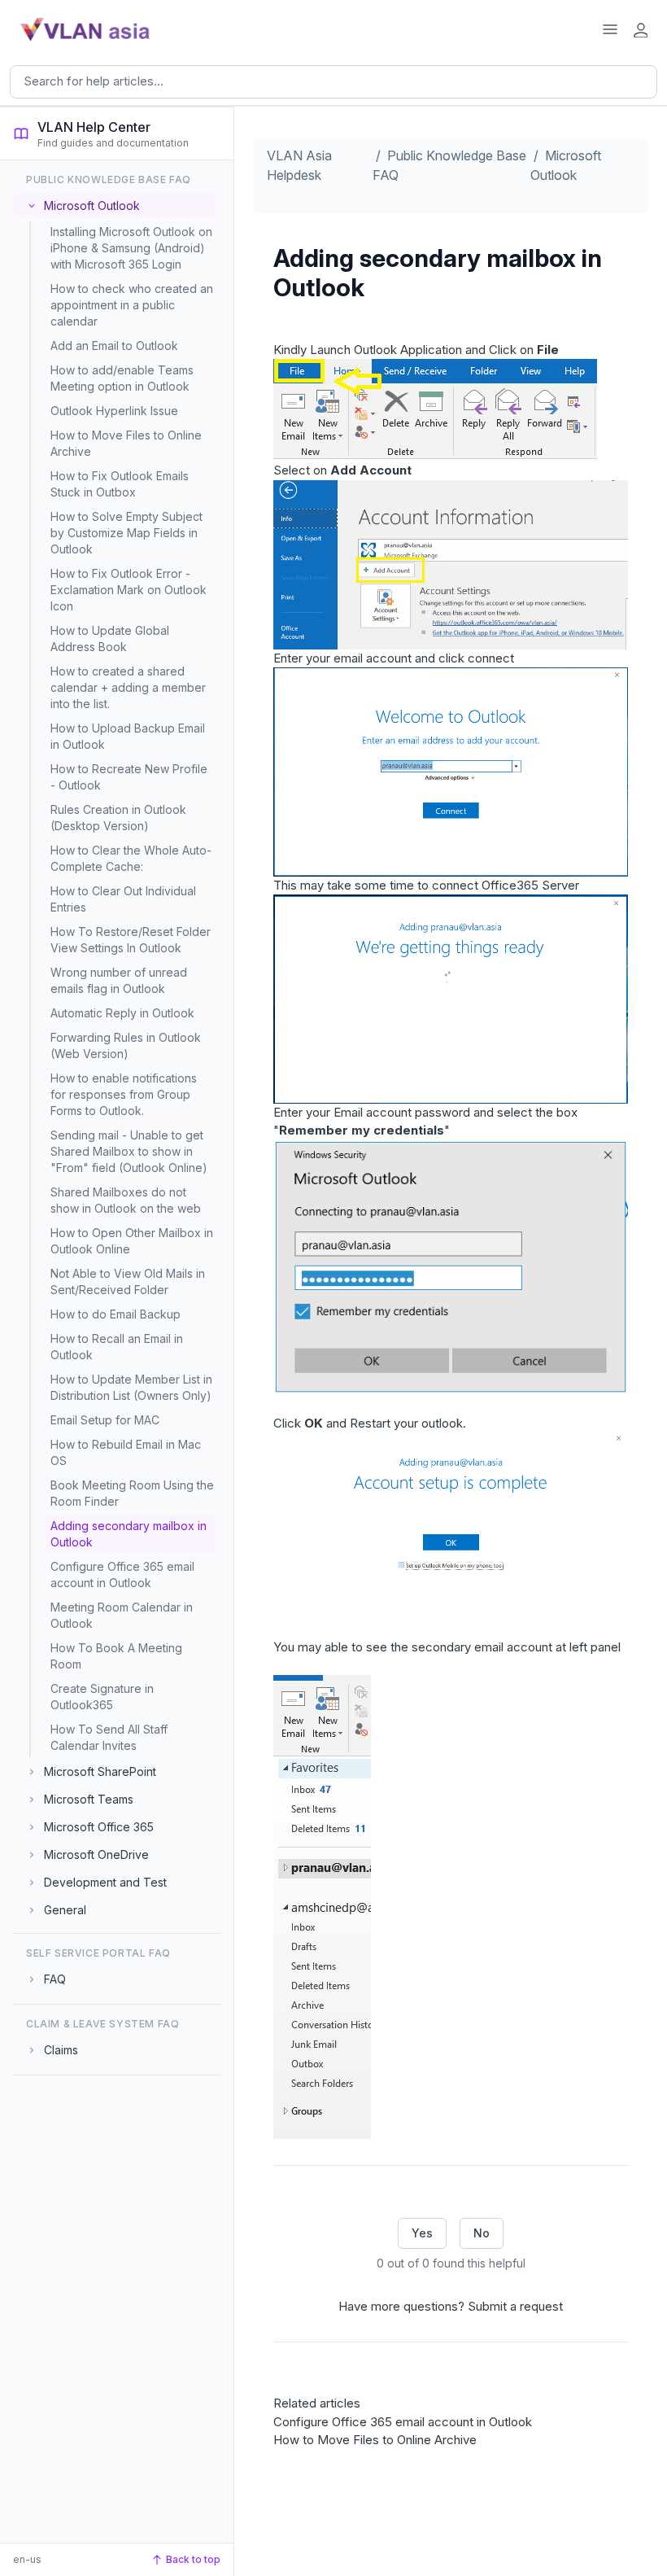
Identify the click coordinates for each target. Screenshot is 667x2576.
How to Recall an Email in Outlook (117, 1347)
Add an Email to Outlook (114, 346)
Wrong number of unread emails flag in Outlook (119, 980)
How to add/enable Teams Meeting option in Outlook (122, 378)
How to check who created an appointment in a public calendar (132, 305)
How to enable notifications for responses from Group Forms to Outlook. (124, 1094)
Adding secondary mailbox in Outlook (129, 1534)
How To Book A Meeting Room (116, 1656)
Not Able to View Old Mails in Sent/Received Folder (128, 1281)
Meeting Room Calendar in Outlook (122, 1615)
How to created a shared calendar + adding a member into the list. (128, 687)
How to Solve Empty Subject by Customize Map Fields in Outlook (126, 533)
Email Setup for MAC (105, 1420)
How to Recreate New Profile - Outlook (129, 777)
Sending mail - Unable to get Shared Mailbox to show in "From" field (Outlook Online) (129, 1151)
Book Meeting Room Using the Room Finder (132, 1493)
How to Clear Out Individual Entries (123, 899)
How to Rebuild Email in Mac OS (126, 1452)
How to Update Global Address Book (110, 639)
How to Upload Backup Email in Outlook (128, 736)
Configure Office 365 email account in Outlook (122, 1574)
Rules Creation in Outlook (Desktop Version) (118, 818)
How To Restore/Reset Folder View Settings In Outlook (131, 940)
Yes (422, 2233)
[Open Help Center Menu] (610, 29)
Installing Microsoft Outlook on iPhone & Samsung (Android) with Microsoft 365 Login (131, 248)
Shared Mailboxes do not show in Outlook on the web (126, 1200)
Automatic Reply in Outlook (122, 1013)
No (482, 2233)
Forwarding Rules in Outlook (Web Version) (126, 1045)
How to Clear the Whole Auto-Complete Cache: (131, 858)
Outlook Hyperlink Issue (114, 411)
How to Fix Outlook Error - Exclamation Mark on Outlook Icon (129, 590)
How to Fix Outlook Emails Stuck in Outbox (120, 484)
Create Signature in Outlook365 (102, 1697)
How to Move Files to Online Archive (126, 443)
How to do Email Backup (116, 1314)
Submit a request (515, 2306)
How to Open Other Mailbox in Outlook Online (132, 1241)
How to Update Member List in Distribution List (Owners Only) (131, 1387)
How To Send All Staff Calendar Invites (109, 1737)
